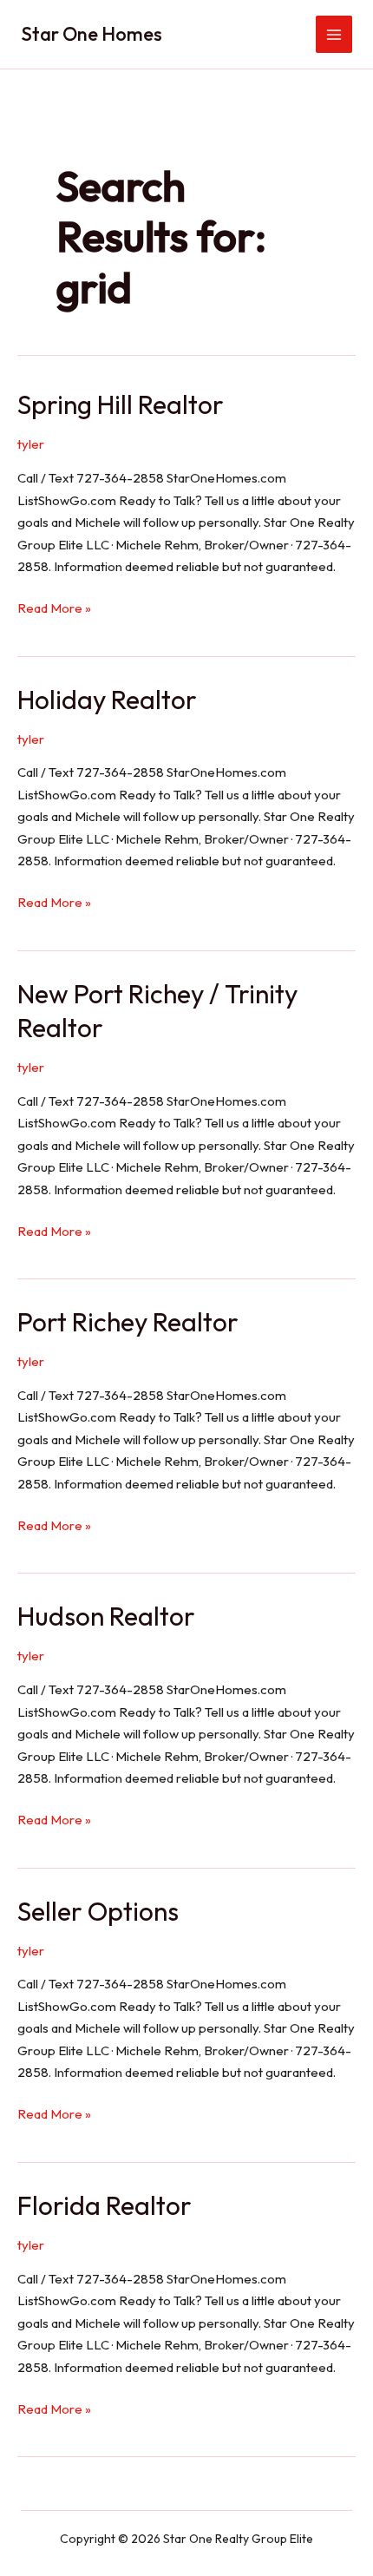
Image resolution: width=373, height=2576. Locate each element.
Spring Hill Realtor (121, 404)
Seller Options (98, 1911)
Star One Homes (92, 34)
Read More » (54, 609)
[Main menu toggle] (334, 34)
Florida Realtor (105, 2205)
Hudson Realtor (106, 1616)
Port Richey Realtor (128, 1322)
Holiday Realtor (107, 700)
